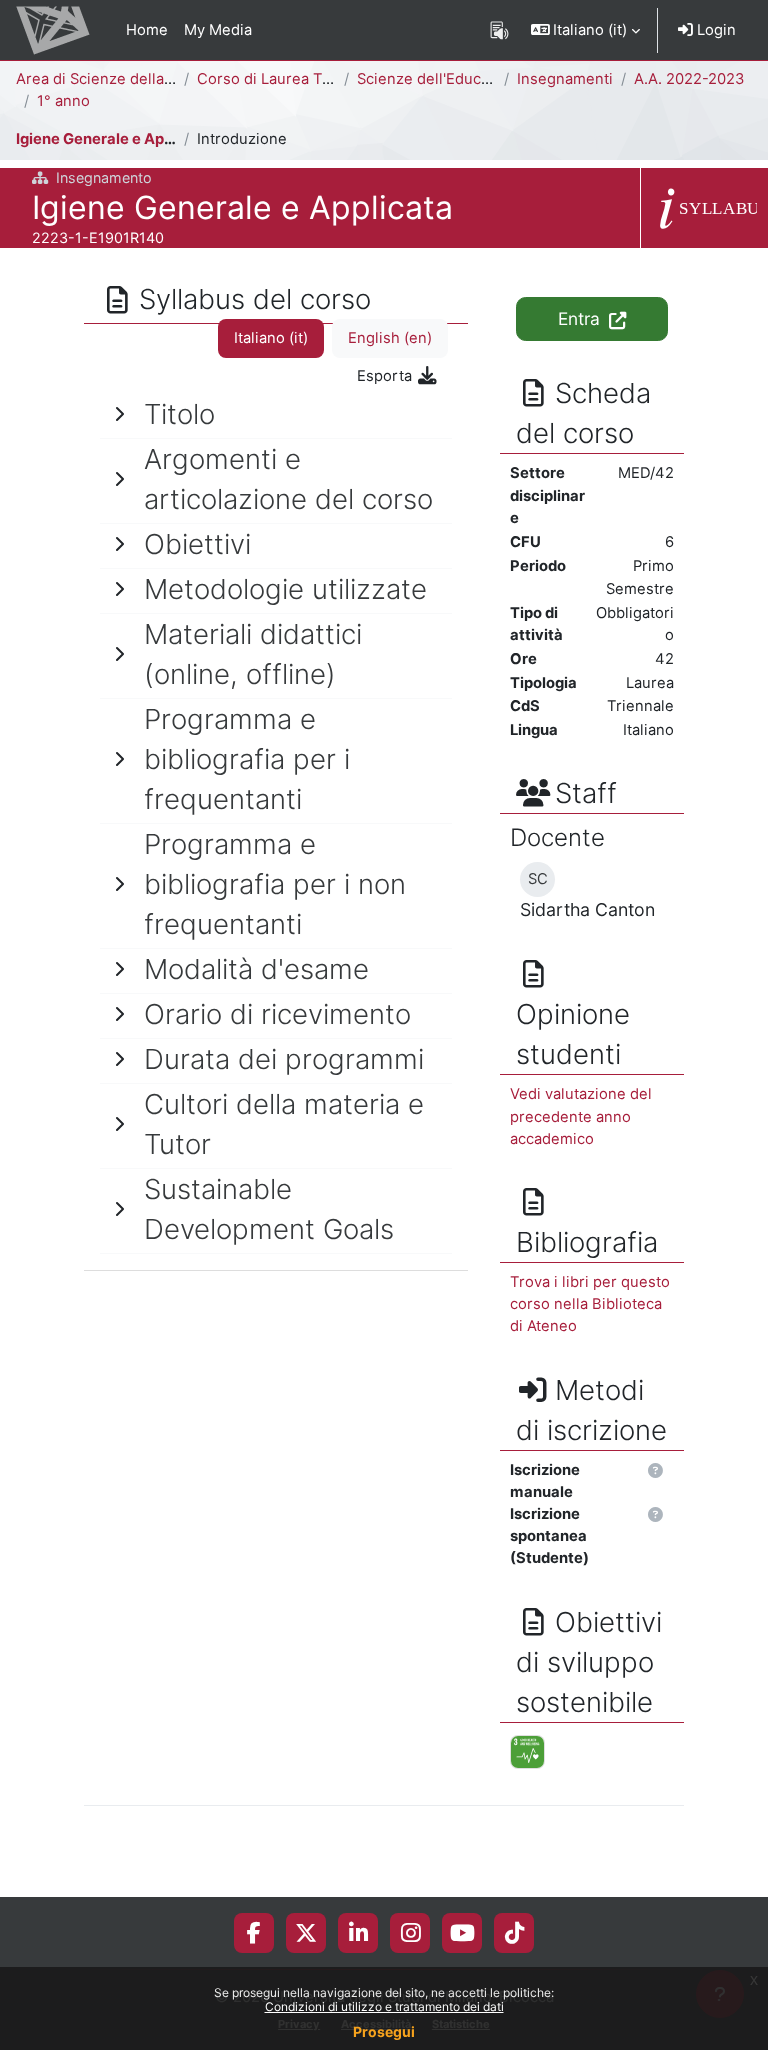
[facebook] (254, 1933)
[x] (306, 1933)
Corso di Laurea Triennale (288, 79)
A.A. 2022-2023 (689, 79)
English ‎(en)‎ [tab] (390, 338)
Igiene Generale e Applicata (115, 139)
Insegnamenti (565, 79)
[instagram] (410, 1933)
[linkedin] (358, 1933)
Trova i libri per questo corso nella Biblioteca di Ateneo (590, 1304)
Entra (581, 318)
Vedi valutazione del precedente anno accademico (581, 1116)
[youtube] (462, 1933)
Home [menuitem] (147, 30)
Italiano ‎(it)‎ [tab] (271, 338)
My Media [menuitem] (218, 30)
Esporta (386, 376)
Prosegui (384, 2031)
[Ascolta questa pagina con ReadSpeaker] (499, 30)
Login (714, 30)
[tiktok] (514, 1933)
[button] (586, 30)
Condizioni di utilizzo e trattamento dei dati (384, 2006)
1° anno (63, 101)
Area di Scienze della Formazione (133, 79)
